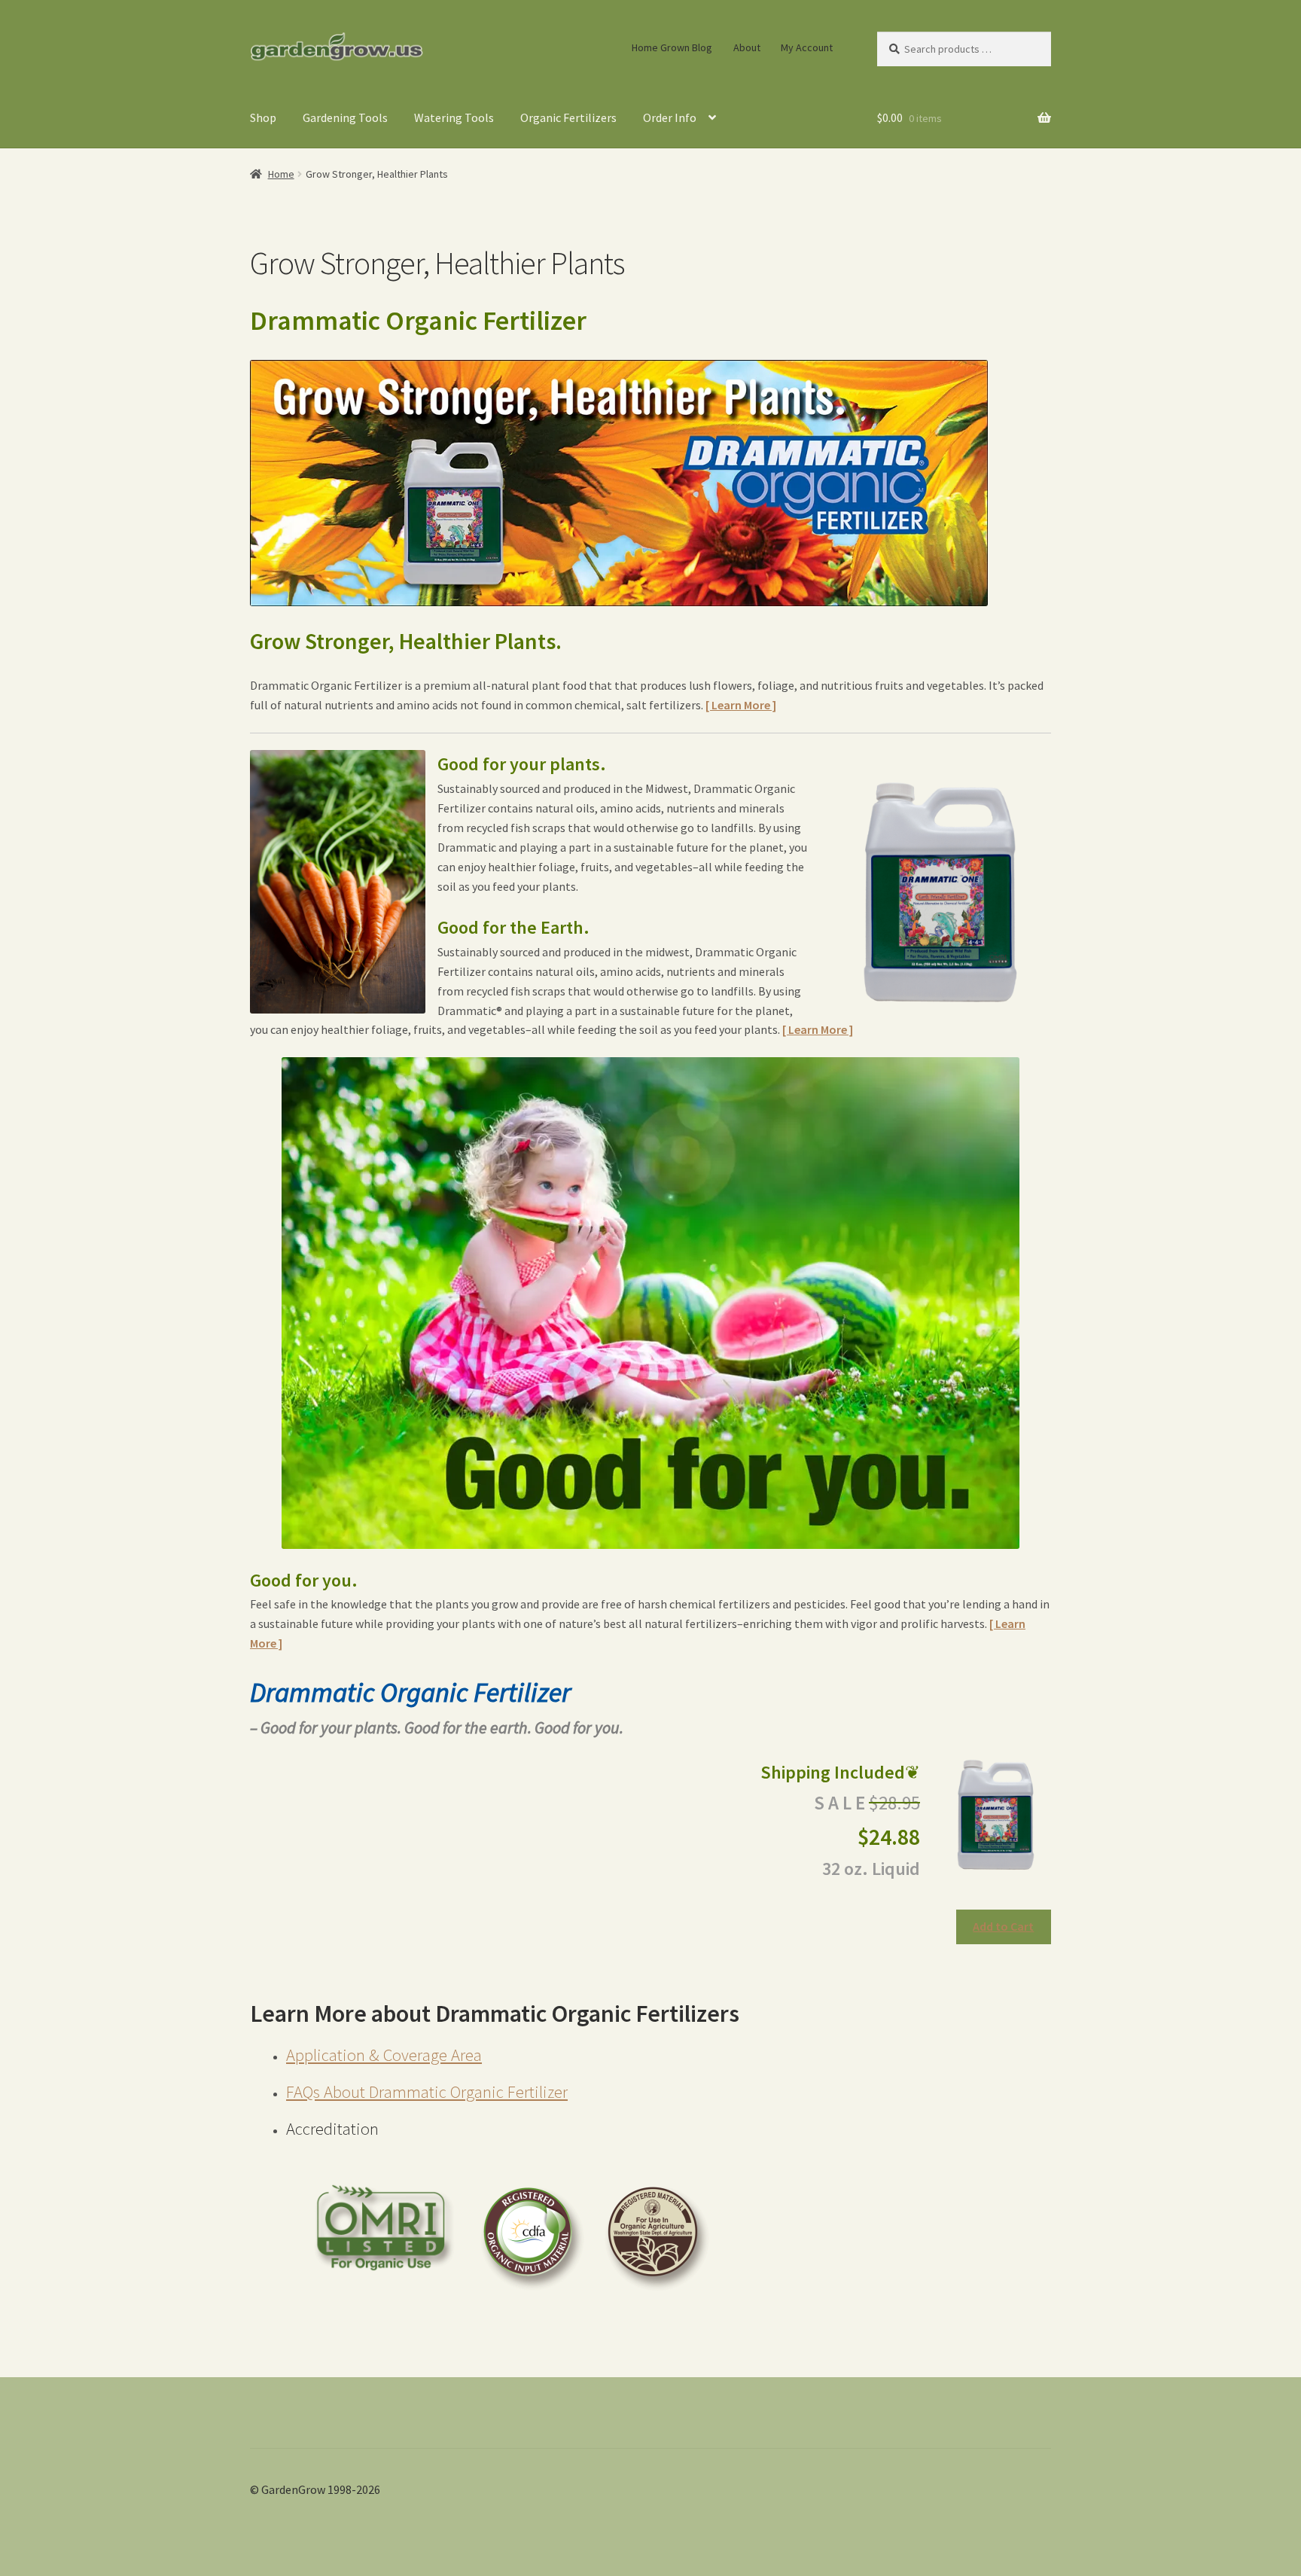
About (747, 47)
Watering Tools (454, 117)
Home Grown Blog (672, 47)
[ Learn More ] (741, 705)
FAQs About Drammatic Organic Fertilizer (427, 2092)
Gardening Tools (345, 117)
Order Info (670, 117)
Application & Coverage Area (384, 2055)
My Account (807, 47)
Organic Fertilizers (568, 117)
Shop (263, 117)
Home (281, 174)
